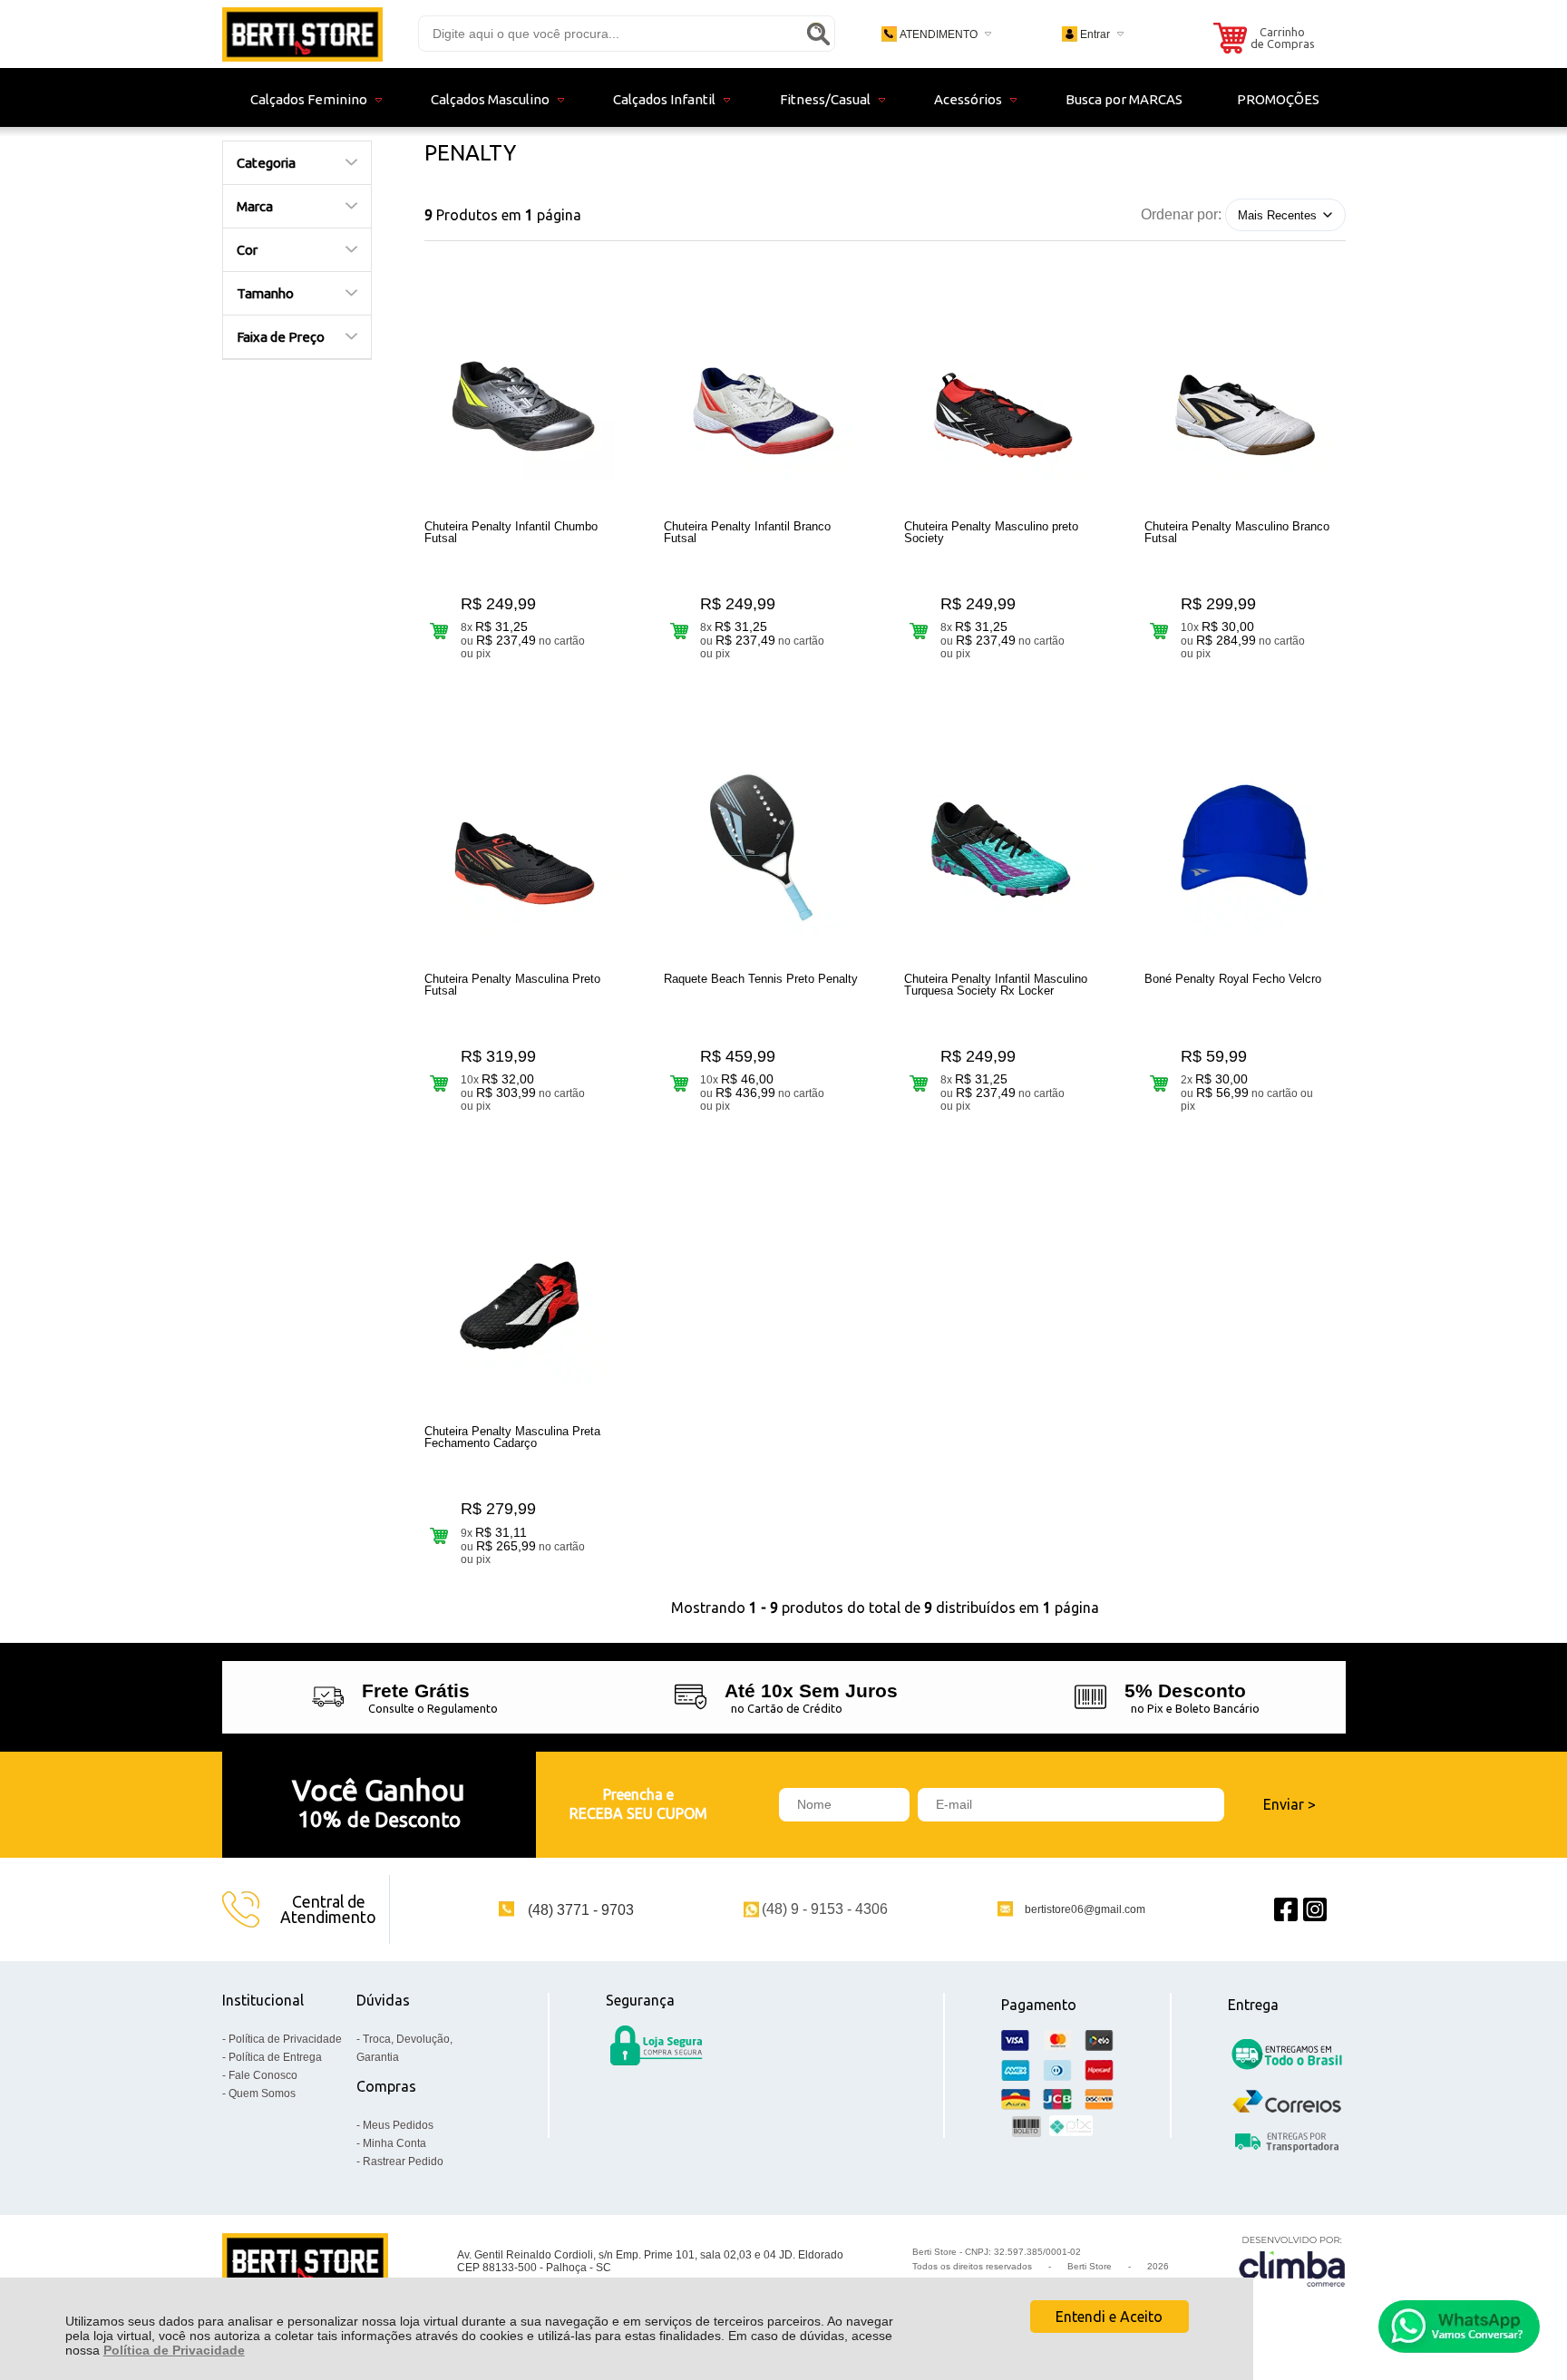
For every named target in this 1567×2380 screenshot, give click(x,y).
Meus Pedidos (398, 2125)
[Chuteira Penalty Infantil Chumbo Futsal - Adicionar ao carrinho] (439, 631)
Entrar (1095, 34)
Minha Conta (394, 2143)
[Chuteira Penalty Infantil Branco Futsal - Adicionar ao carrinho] (679, 631)
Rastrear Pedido (403, 2161)
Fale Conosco (263, 2075)
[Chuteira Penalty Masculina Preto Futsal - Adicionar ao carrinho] (439, 1083)
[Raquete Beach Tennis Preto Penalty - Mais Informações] (764, 845)
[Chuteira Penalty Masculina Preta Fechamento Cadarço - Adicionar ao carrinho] (439, 1536)
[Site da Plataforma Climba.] (1292, 2261)
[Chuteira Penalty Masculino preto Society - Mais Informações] (1005, 393)
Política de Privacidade (174, 2350)
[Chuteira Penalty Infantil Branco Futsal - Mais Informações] (764, 393)
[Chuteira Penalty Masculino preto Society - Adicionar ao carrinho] (919, 631)
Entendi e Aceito (1109, 2317)
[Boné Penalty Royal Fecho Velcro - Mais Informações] (1245, 845)
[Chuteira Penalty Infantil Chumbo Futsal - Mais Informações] (525, 393)
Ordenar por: (1181, 214)
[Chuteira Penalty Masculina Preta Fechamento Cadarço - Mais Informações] (525, 1297)
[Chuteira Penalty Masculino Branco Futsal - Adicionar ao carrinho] (1159, 631)
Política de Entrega (275, 2057)
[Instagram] (1315, 1909)
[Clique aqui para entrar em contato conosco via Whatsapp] (1459, 2327)
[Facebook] (1286, 1909)
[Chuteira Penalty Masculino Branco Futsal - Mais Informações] (1245, 393)
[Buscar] (818, 34)
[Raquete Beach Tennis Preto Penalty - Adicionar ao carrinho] (679, 1083)
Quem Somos (262, 2093)
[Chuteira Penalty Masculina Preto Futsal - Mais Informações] (525, 845)
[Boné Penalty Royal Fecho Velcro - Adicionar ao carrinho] (1159, 1083)
